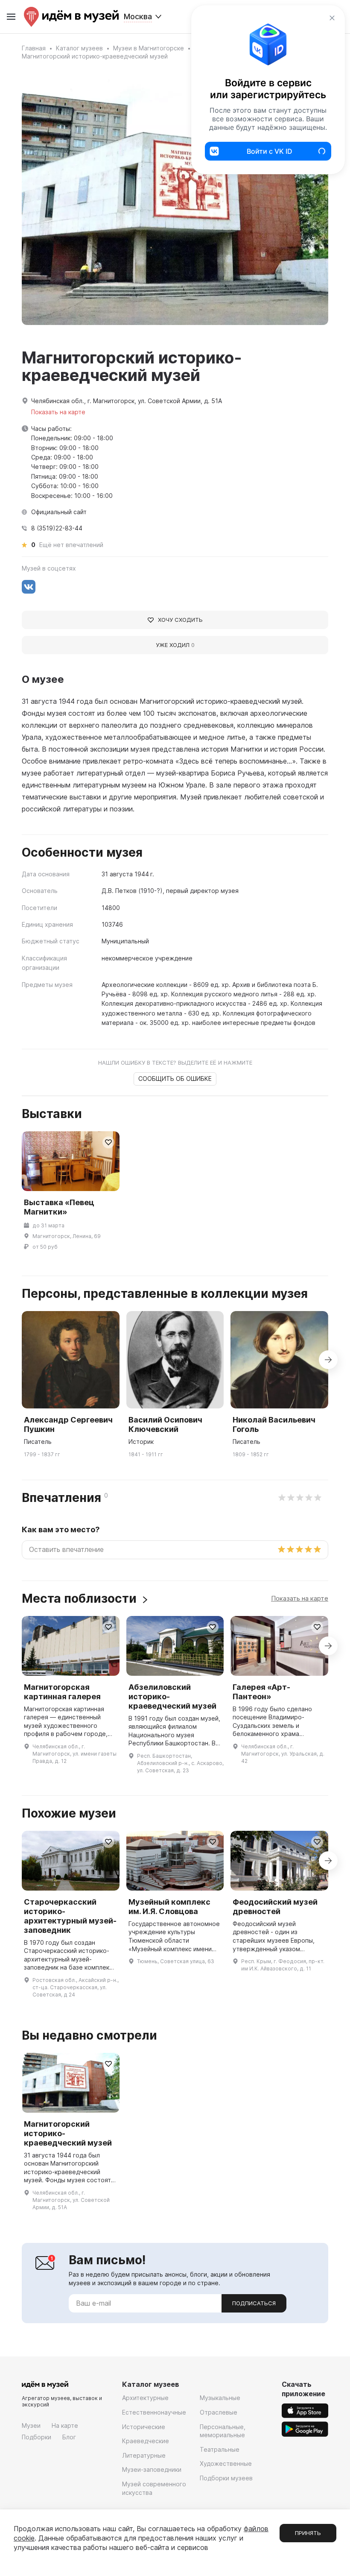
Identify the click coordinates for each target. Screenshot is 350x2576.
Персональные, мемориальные (223, 2431)
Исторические (144, 2427)
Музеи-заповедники (152, 2469)
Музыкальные (220, 2398)
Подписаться (254, 2303)
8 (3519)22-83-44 (57, 528)
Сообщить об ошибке (175, 1079)
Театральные (220, 2449)
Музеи (31, 2425)
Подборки (36, 2437)
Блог (69, 2437)
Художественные (226, 2463)
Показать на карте (300, 1598)
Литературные (144, 2455)
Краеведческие (146, 2441)
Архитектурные (145, 2398)
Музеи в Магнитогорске (149, 48)
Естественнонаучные (154, 2412)
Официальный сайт (59, 512)
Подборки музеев (226, 2478)
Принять (308, 2533)
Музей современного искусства (154, 2488)
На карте (65, 2425)
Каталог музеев (79, 48)
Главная (34, 48)
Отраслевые (219, 2412)
